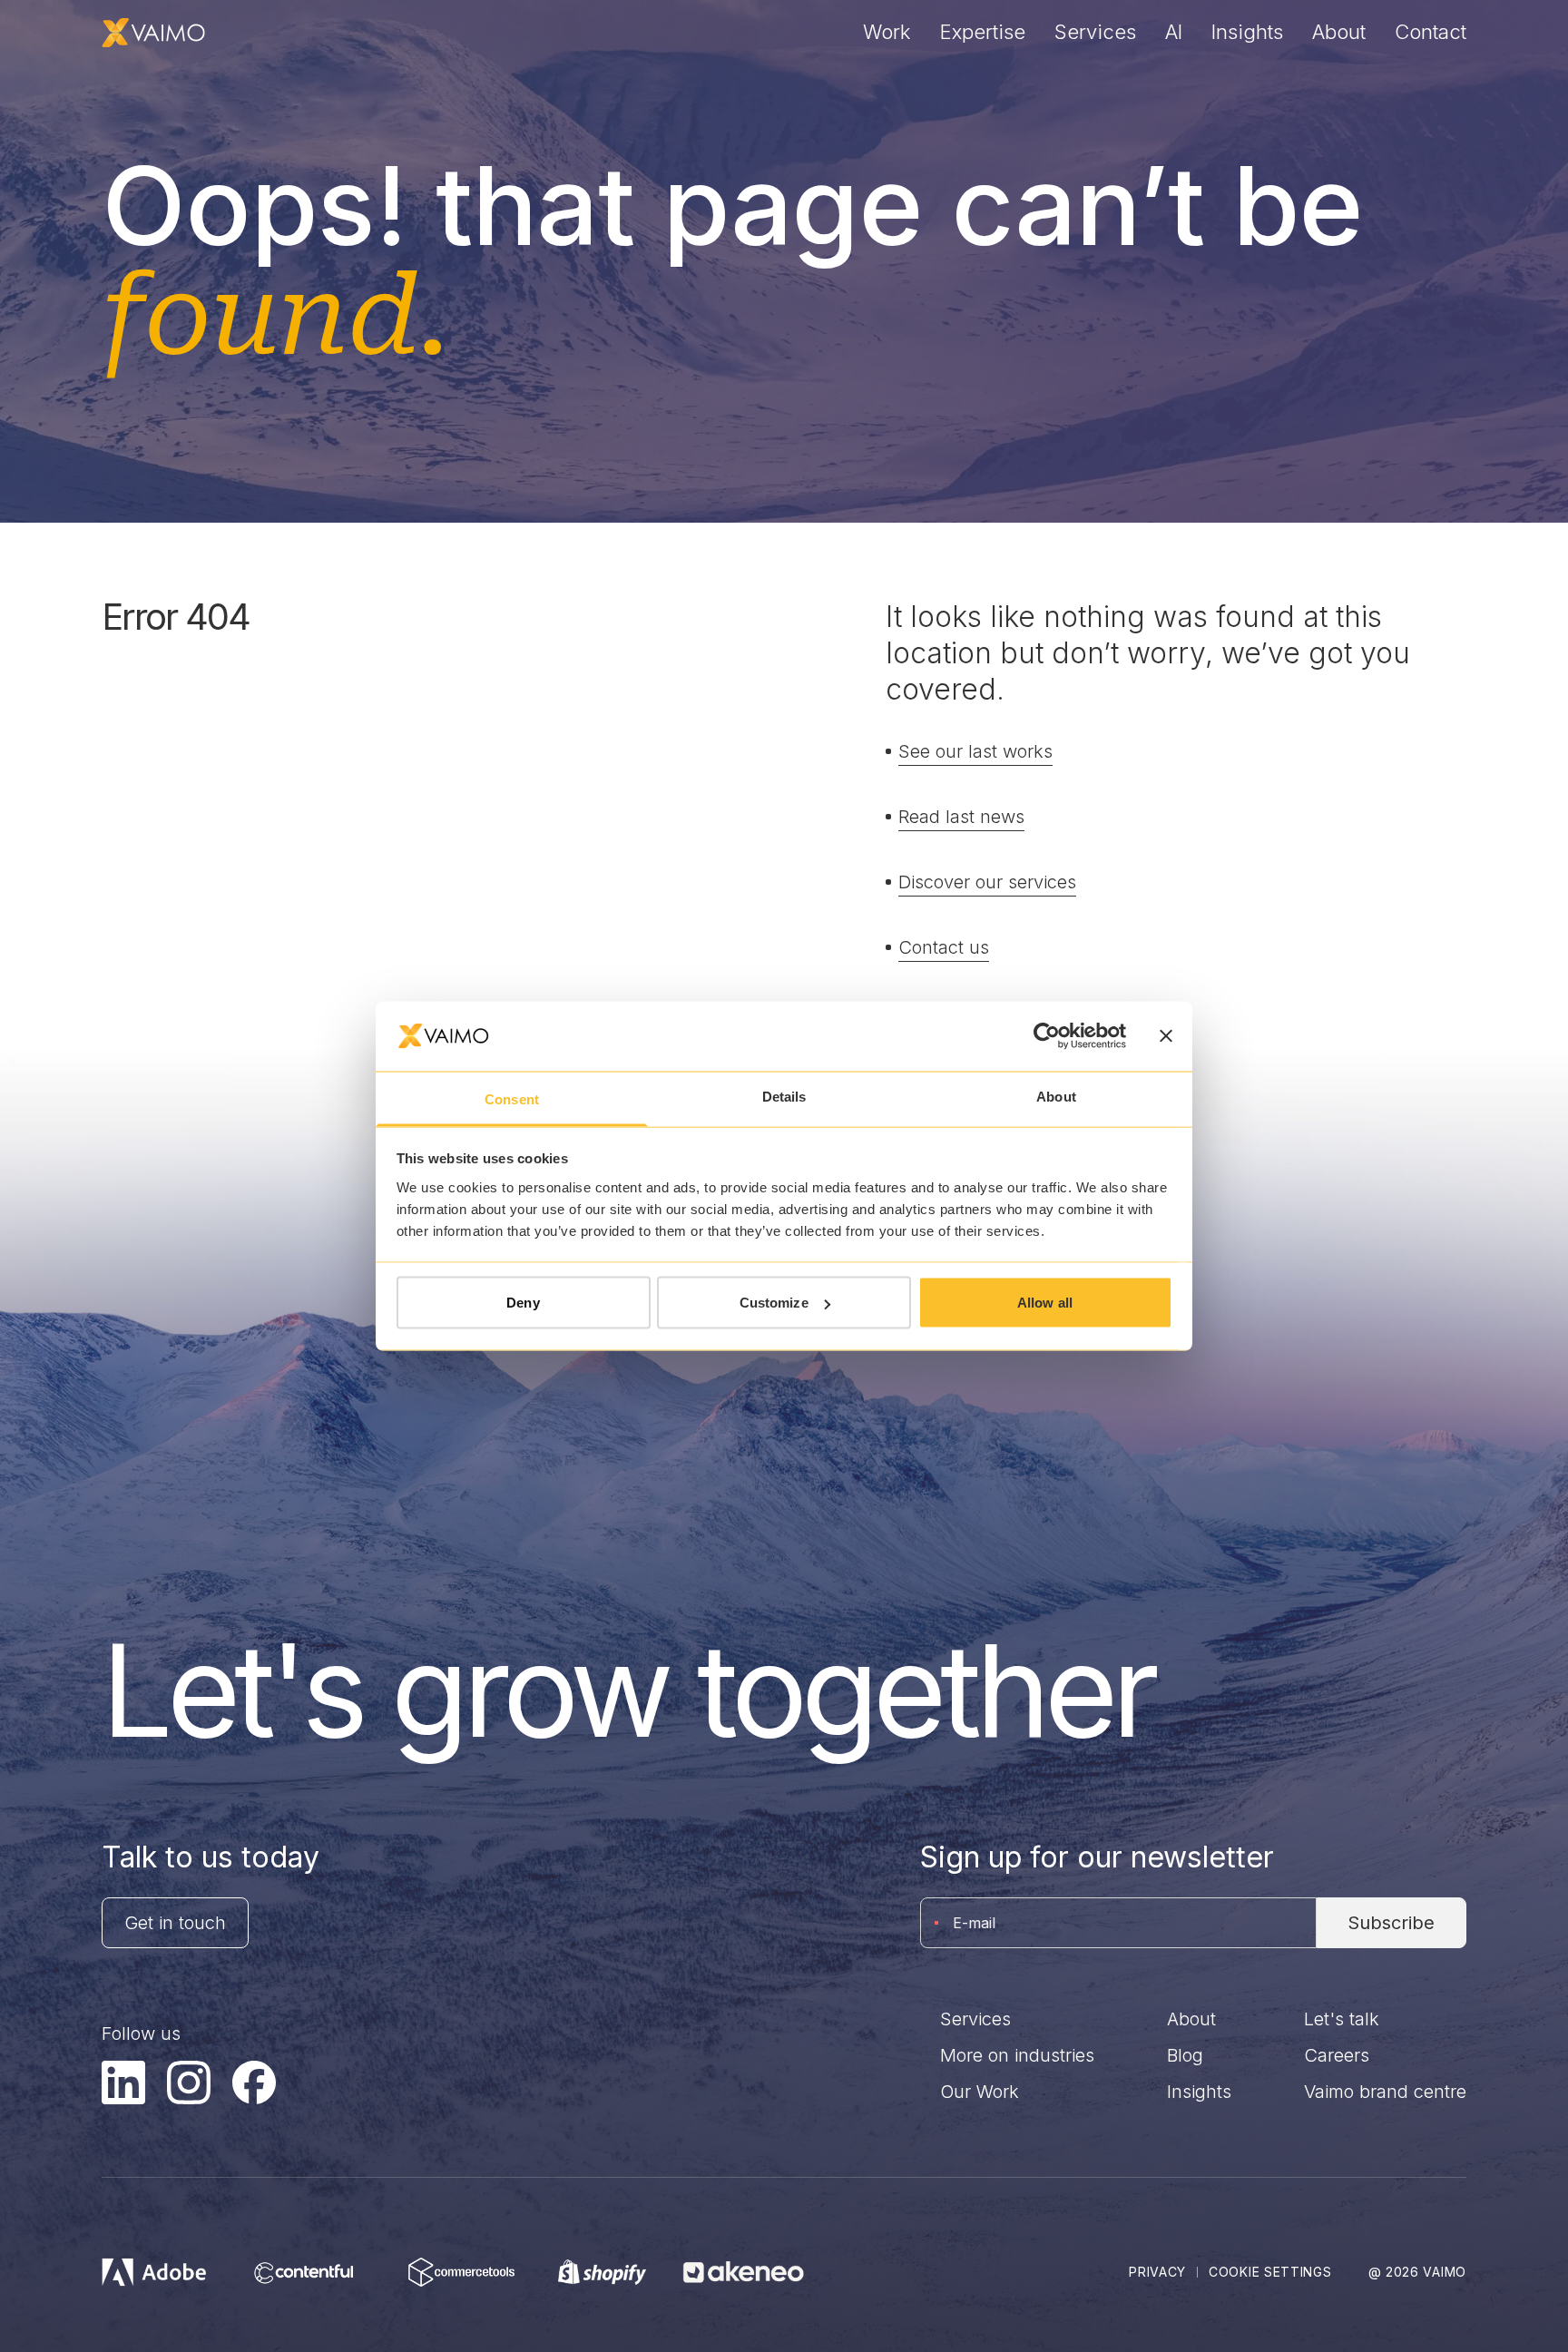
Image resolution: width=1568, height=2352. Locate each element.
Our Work (980, 2092)
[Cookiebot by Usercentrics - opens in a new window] (1047, 1036)
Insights (1247, 32)
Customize (774, 1303)
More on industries (1017, 2055)
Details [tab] (784, 1096)
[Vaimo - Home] (153, 33)
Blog (1185, 2055)
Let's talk (1342, 2019)
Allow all (1045, 1303)
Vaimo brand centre (1385, 2092)
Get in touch (175, 1923)
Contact (1431, 32)
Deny (523, 1303)
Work (887, 32)
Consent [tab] (512, 1098)
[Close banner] (1166, 1036)
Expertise (983, 32)
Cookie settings (1270, 2272)
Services (1095, 32)
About (1339, 32)
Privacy (1157, 2272)
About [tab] (1056, 1096)
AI (1174, 32)
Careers (1337, 2055)
